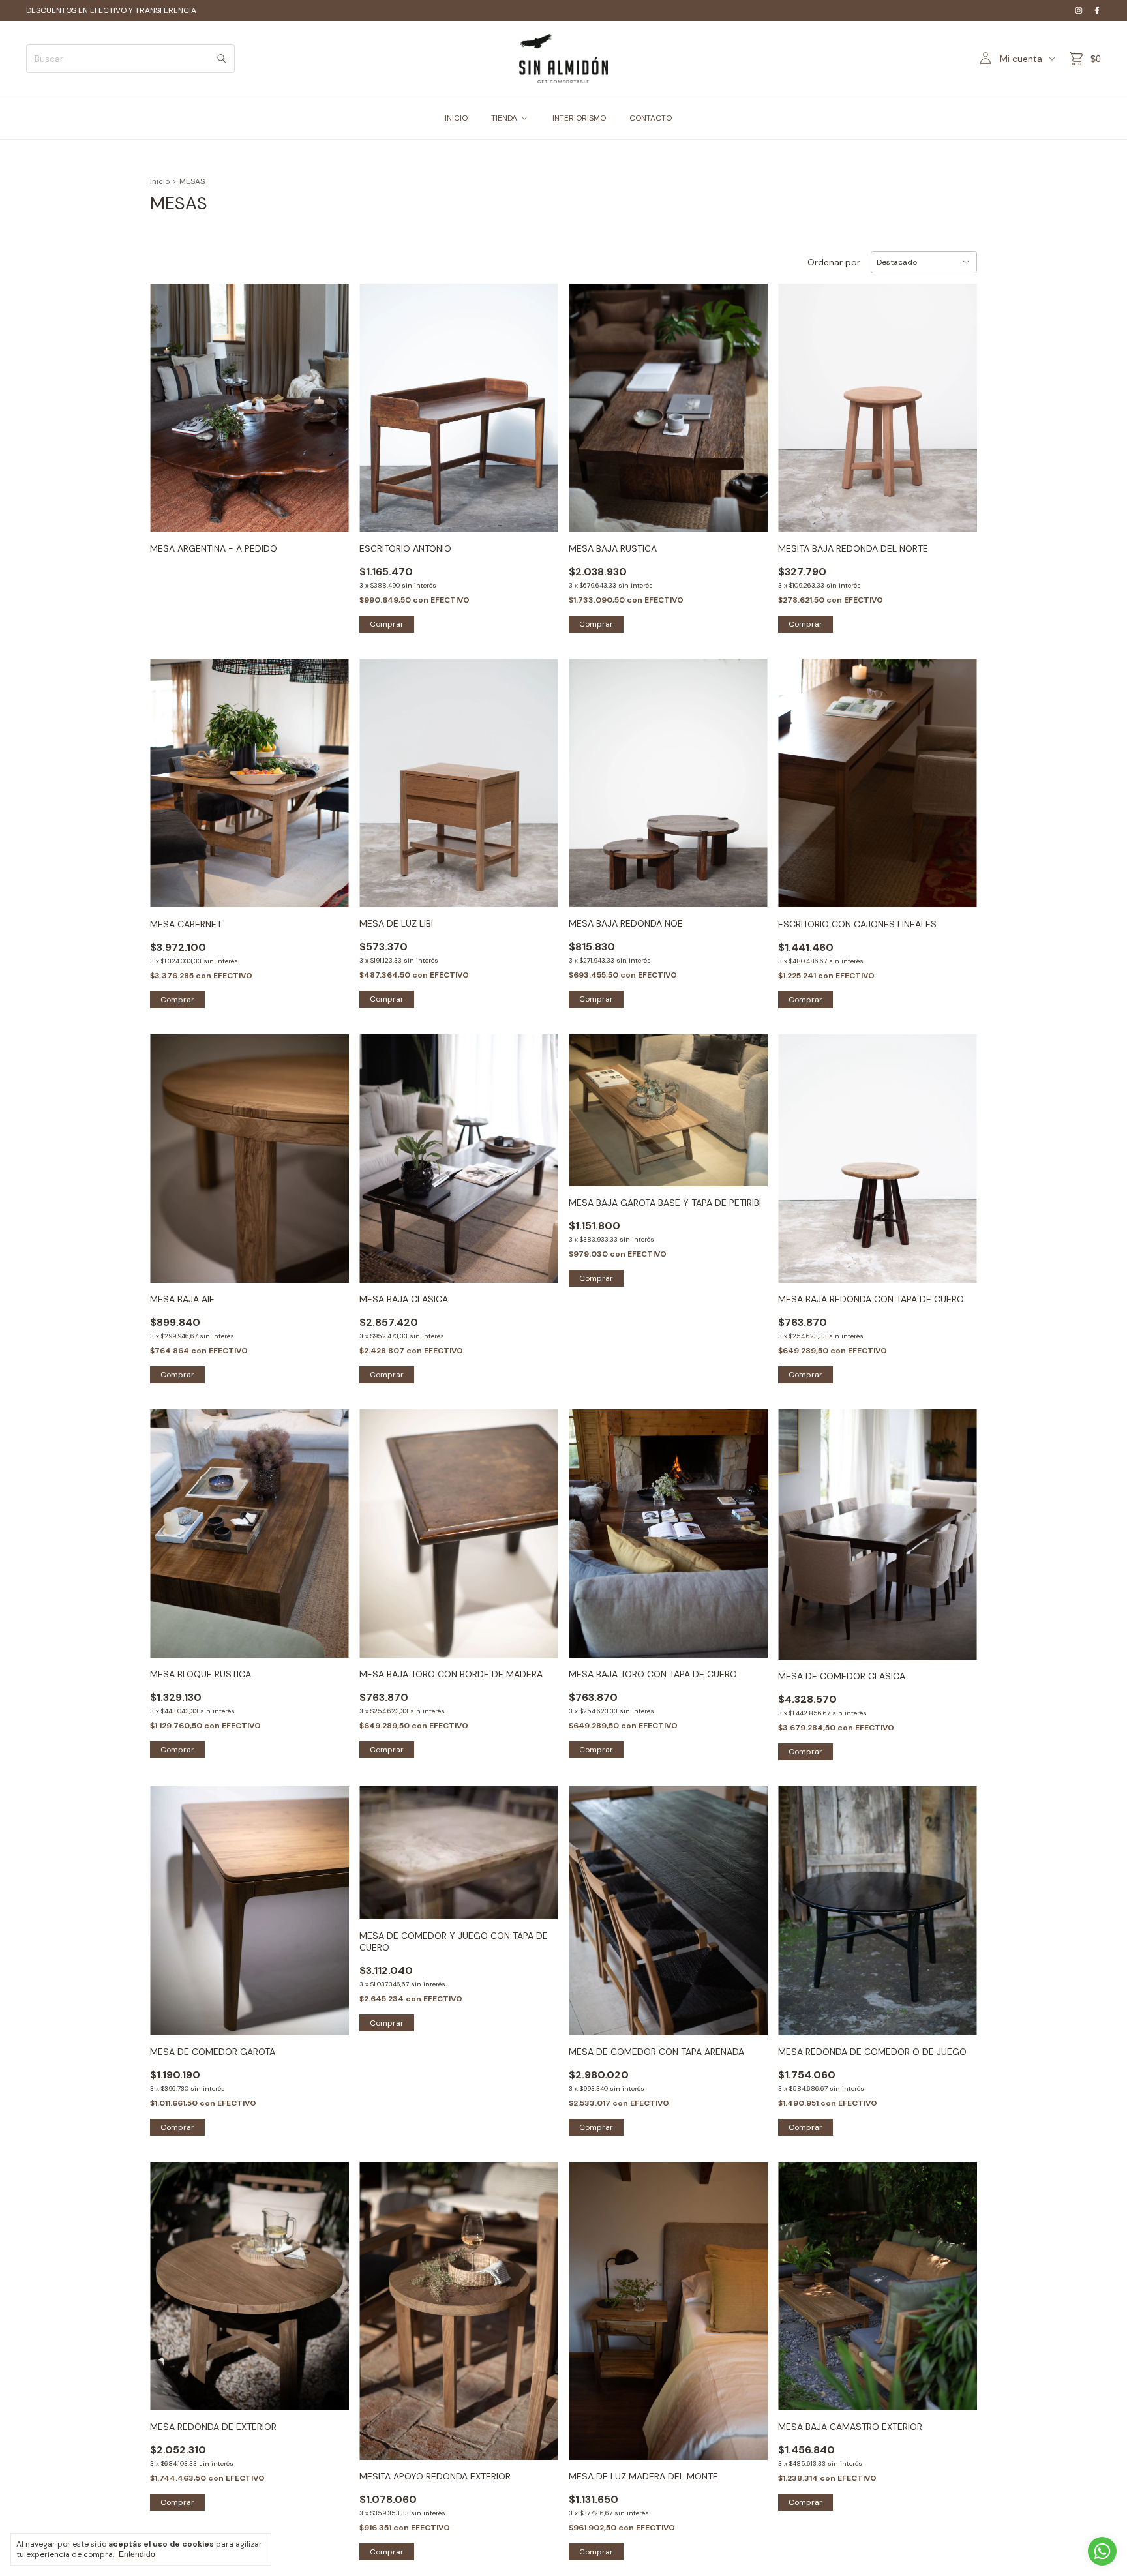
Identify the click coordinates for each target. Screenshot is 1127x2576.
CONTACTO (651, 118)
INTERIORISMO (579, 118)
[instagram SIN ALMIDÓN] (1079, 10)
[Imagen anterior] (170, 400)
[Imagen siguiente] (329, 400)
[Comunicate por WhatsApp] (1102, 2551)
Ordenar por (834, 262)
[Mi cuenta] (985, 59)
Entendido (137, 2554)
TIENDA (504, 118)
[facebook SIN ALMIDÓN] (1097, 10)
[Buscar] (222, 59)
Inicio (160, 181)
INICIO (456, 118)
